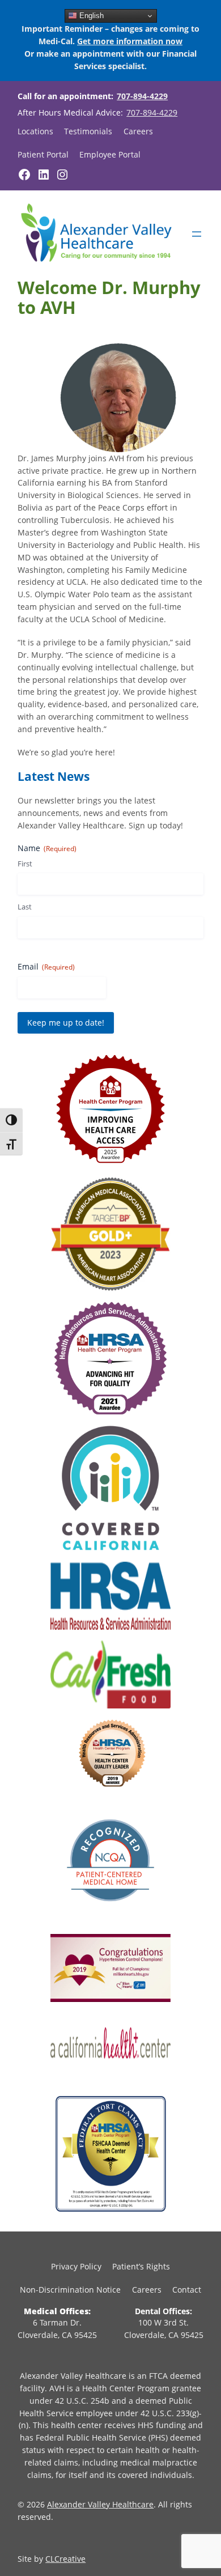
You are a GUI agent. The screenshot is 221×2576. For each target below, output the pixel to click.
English (90, 16)
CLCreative (65, 2559)
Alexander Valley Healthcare (100, 2504)
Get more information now (130, 41)
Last (25, 907)
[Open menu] (197, 234)
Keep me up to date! (66, 1023)
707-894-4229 (142, 96)
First (25, 864)
